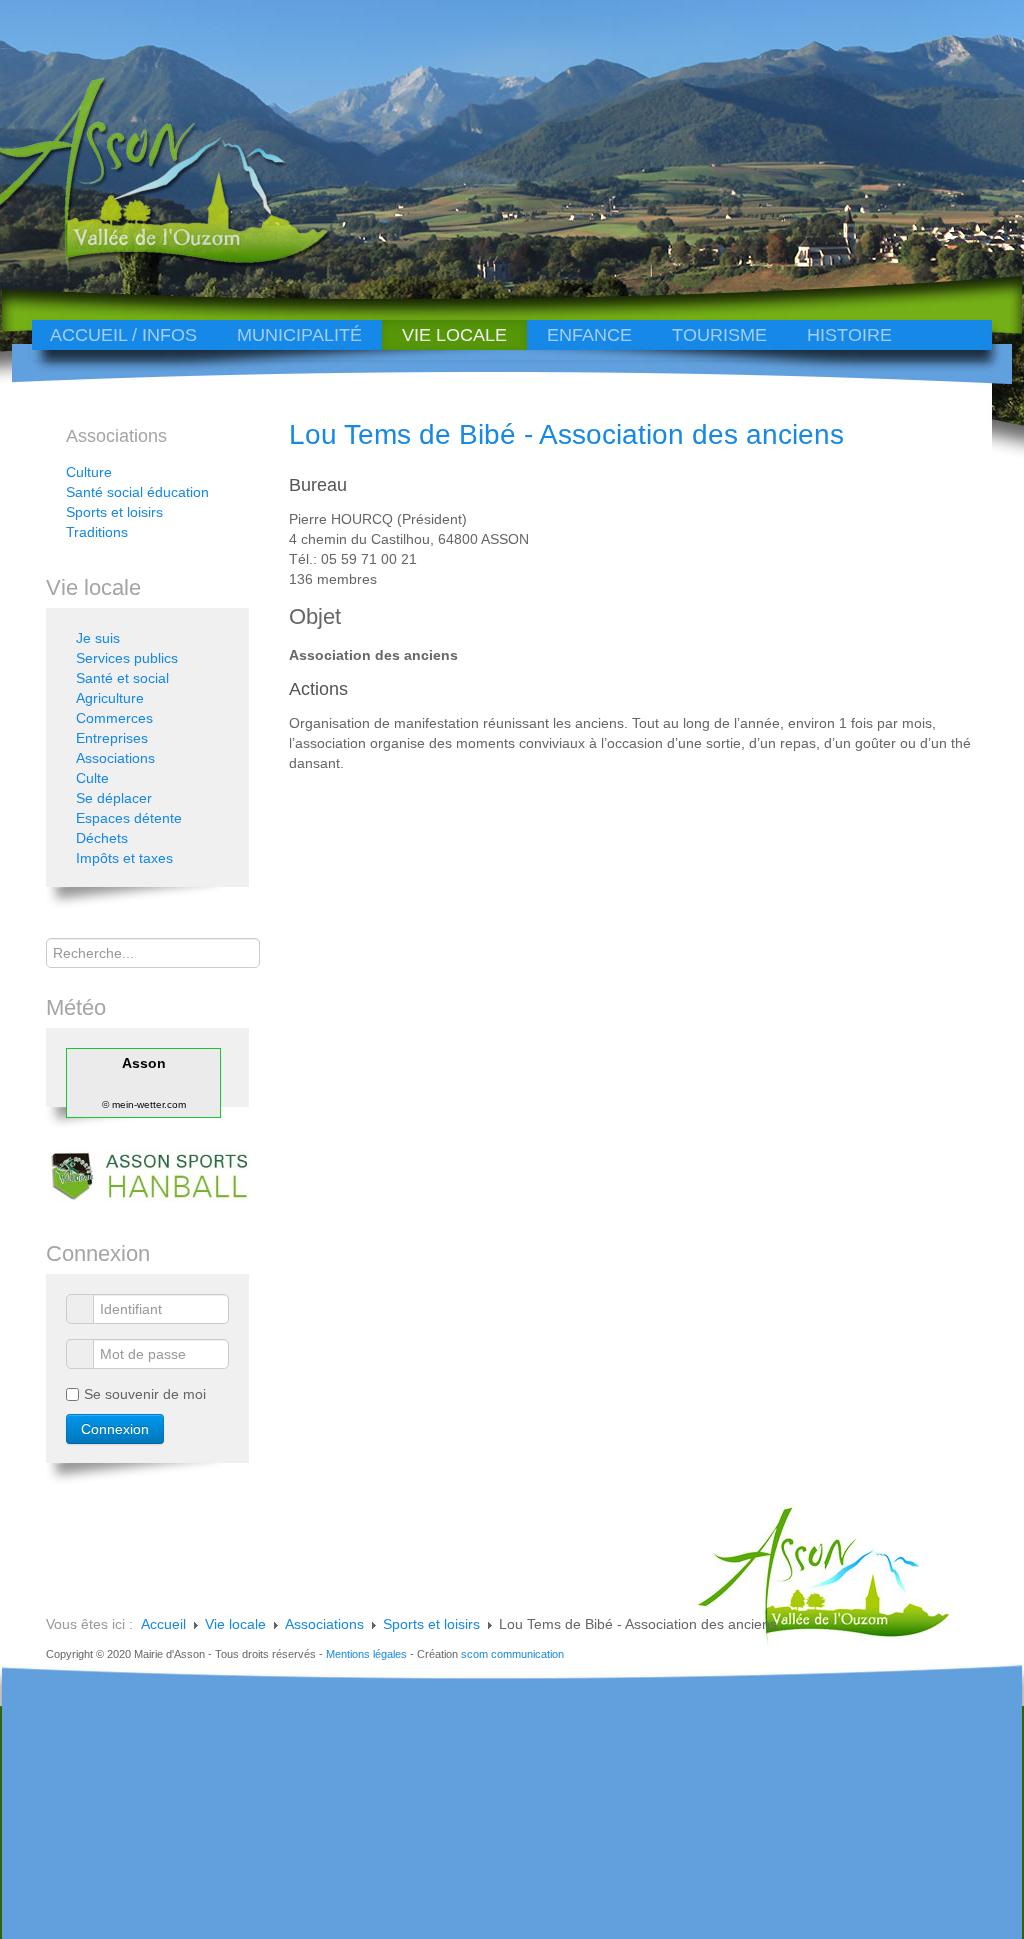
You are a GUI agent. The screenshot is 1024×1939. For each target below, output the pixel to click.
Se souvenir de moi (145, 1394)
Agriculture (110, 698)
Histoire (849, 335)
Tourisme (719, 335)
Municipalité (299, 335)
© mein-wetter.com (144, 1104)
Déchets (102, 838)
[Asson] (148, 262)
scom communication (512, 1654)
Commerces (114, 718)
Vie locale (454, 335)
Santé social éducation (137, 492)
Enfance (589, 335)
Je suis (98, 638)
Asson (144, 1063)
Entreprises (112, 738)
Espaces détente (129, 818)
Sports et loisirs (114, 512)
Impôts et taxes (124, 858)
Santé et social (122, 678)
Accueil (163, 1624)
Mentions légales (366, 1654)
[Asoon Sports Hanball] (147, 1175)
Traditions (97, 532)
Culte (92, 778)
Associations (115, 758)
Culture (89, 472)
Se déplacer (114, 798)
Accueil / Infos (123, 335)
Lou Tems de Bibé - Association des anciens (566, 434)
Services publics (127, 658)
